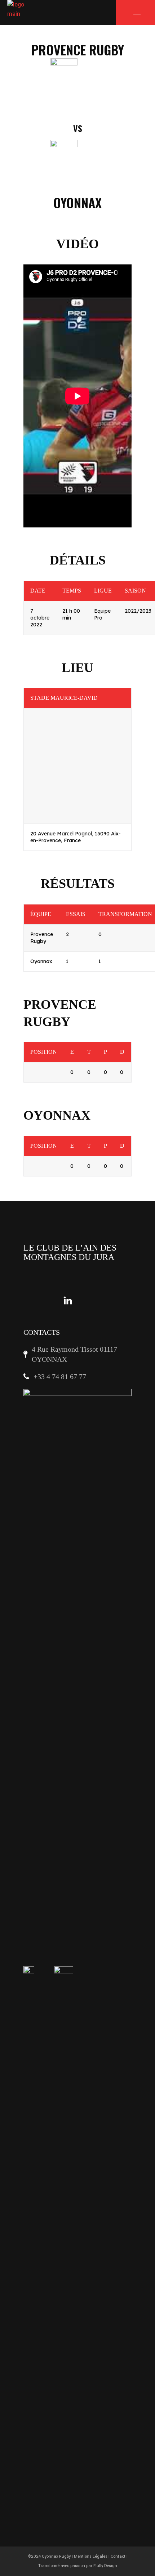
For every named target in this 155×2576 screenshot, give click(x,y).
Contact (118, 2556)
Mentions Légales (91, 2556)
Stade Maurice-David (64, 698)
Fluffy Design (105, 2566)
